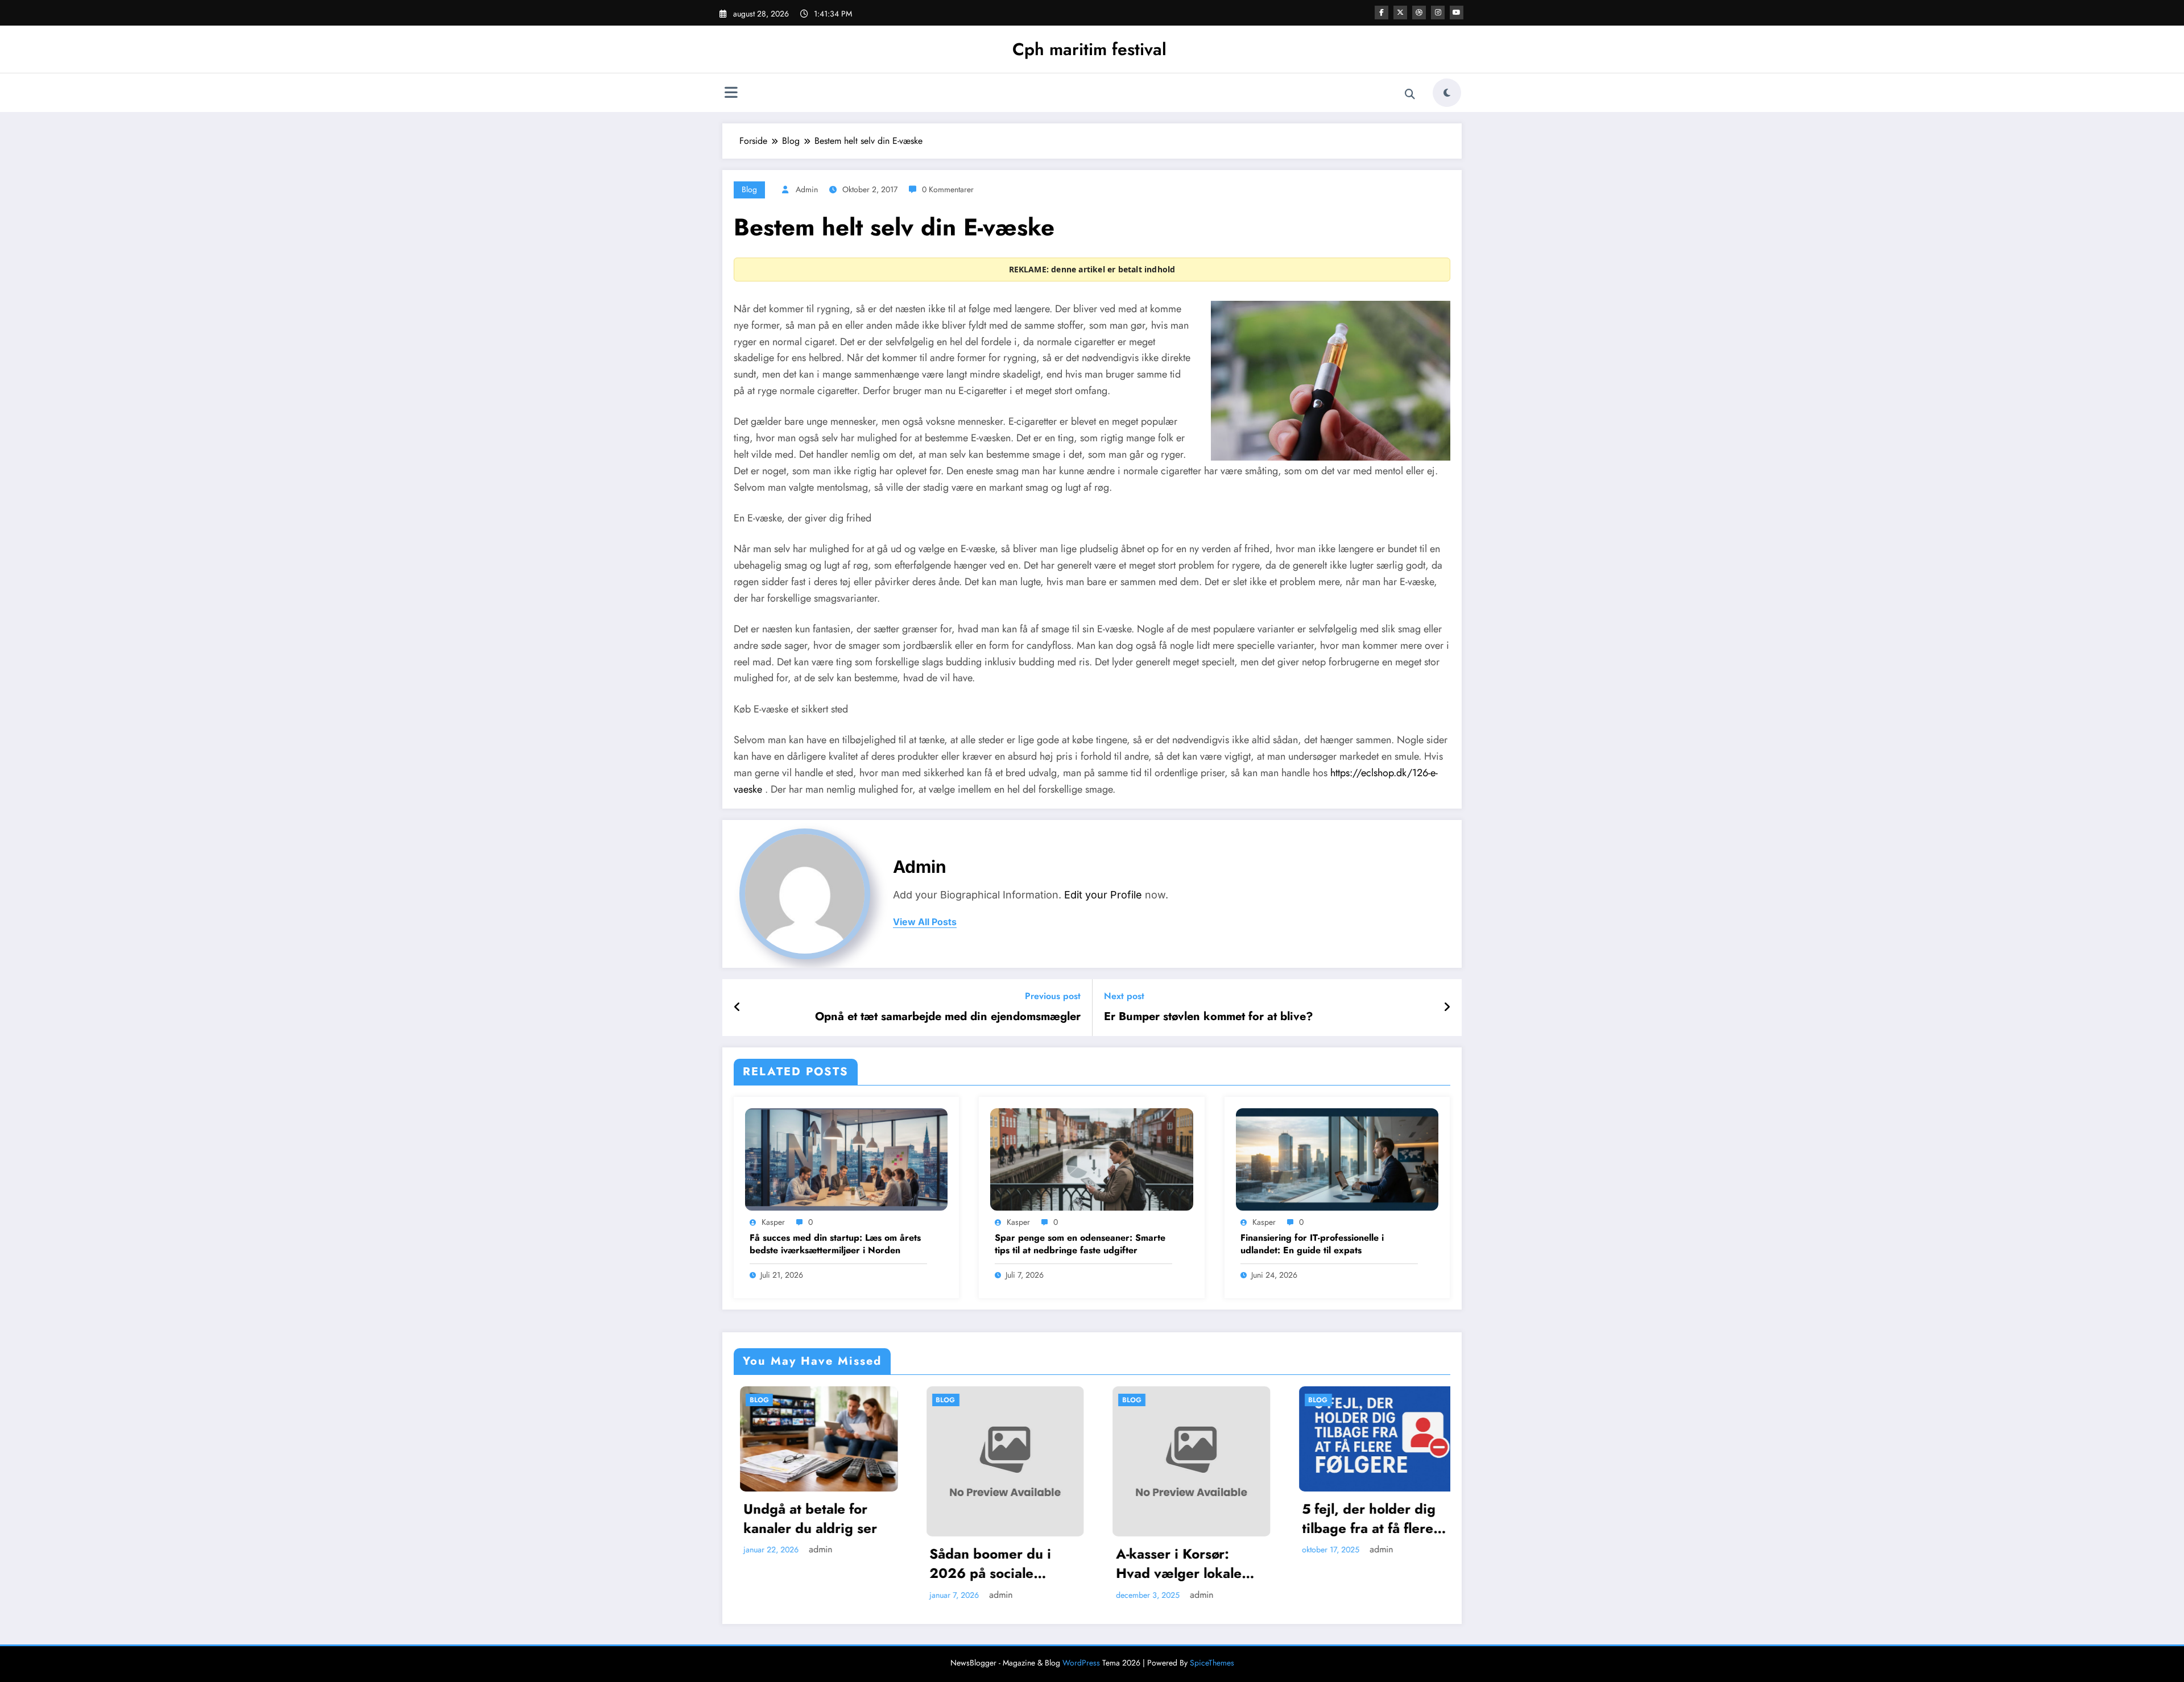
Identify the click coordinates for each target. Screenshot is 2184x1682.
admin (807, 189)
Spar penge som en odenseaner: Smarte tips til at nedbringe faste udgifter (1080, 1244)
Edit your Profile (1103, 895)
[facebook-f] (1381, 13)
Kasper (773, 1222)
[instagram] (1438, 13)
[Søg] (1410, 94)
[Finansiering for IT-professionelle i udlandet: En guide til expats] (1337, 1159)
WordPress (1081, 1663)
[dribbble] (1419, 13)
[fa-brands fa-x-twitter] (1400, 13)
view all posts (925, 922)
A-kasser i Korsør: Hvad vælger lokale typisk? (884, 1563)
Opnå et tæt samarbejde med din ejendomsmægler (948, 1017)
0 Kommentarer (948, 189)
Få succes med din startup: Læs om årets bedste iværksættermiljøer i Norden (835, 1244)
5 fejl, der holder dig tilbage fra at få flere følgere (1074, 1519)
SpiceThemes (1212, 1663)
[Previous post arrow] (737, 1008)
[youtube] (1457, 13)
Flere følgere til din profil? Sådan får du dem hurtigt (1258, 1519)
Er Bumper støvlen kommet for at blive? (1209, 1017)
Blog (749, 189)
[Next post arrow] (1447, 1008)
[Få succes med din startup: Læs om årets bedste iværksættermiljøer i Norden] (846, 1159)
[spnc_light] (1447, 93)
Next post (1124, 996)
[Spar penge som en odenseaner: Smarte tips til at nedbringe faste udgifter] (1091, 1159)
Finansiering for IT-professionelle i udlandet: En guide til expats (1312, 1244)
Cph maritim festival (1089, 49)
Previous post (1053, 996)
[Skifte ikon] (731, 94)
